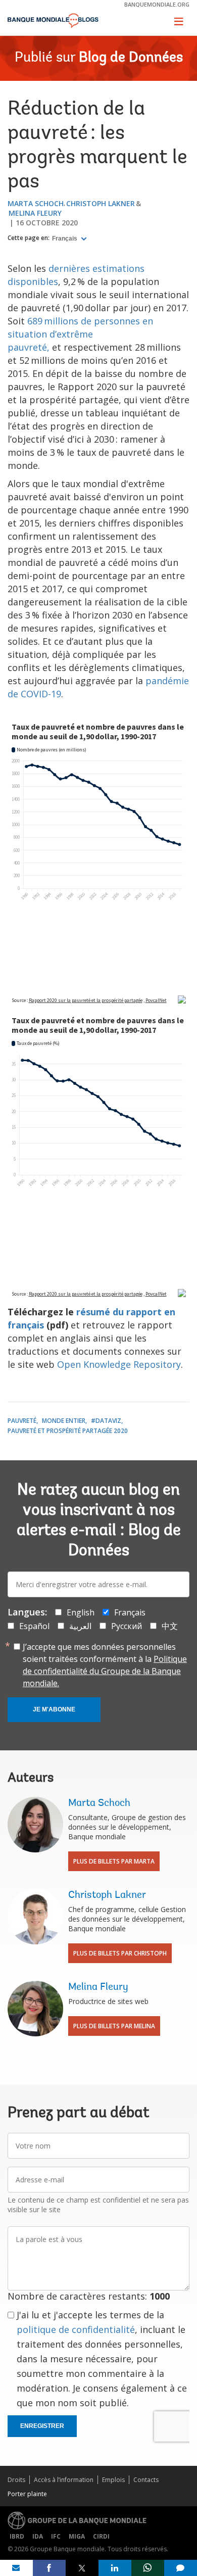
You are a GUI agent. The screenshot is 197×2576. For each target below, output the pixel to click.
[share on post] (82, 2568)
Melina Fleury (35, 213)
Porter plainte (27, 2494)
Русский (127, 1626)
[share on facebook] (49, 2568)
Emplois (113, 2480)
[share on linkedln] (115, 2568)
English (81, 1612)
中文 (170, 1626)
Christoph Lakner (101, 203)
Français (65, 238)
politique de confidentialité (76, 2329)
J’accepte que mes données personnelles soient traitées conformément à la (105, 1665)
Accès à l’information (64, 2480)
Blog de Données (131, 58)
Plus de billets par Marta (114, 1861)
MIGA (77, 2536)
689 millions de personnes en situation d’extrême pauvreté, (80, 334)
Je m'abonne (54, 1709)
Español (34, 1626)
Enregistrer (42, 2426)
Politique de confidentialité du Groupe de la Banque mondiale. (105, 1671)
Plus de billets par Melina (114, 2026)
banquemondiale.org (157, 4)
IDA (38, 2536)
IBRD (17, 2536)
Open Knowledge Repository (119, 1364)
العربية (80, 1626)
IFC (56, 2536)
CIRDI (101, 2536)
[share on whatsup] (148, 2568)
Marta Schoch (36, 203)
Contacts (146, 2480)
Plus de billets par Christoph (120, 1953)
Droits (16, 2480)
